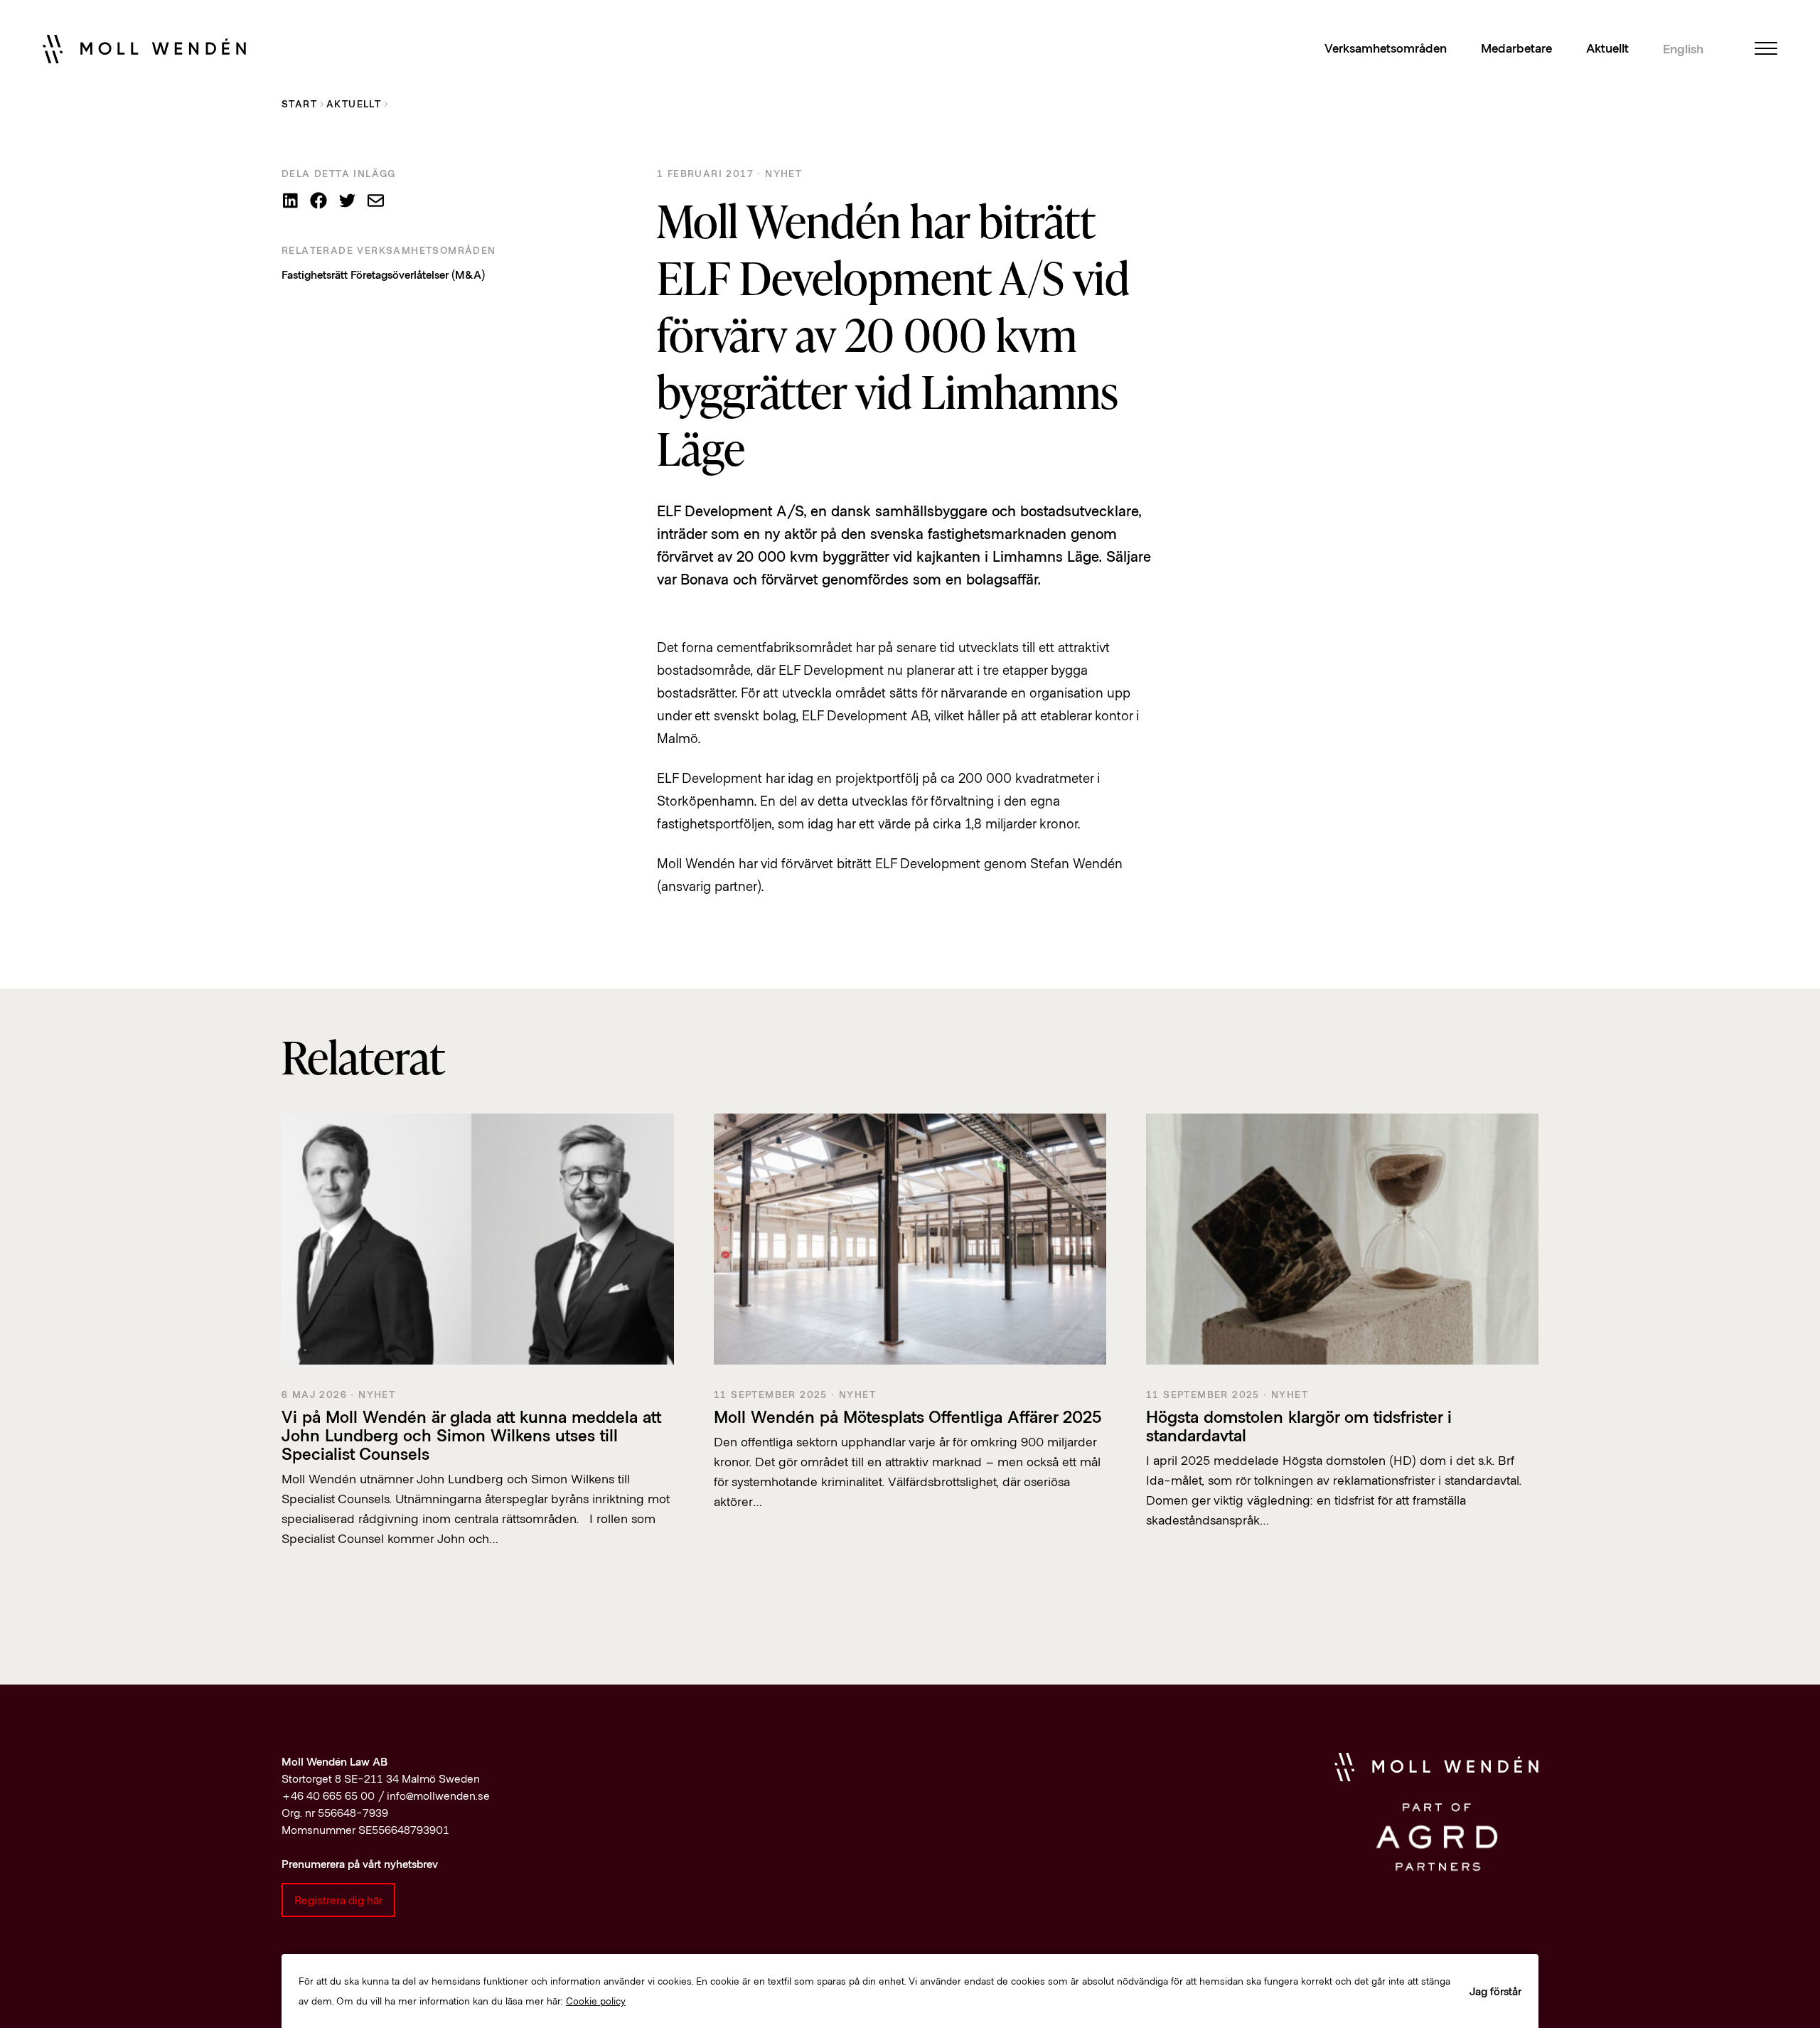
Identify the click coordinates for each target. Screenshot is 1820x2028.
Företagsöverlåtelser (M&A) (418, 274)
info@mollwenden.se (438, 1795)
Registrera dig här (338, 1900)
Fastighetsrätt (315, 274)
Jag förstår (1495, 1991)
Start (299, 103)
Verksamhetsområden (1386, 48)
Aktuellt (1607, 48)
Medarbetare (1516, 48)
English (1683, 49)
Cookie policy (596, 2001)
